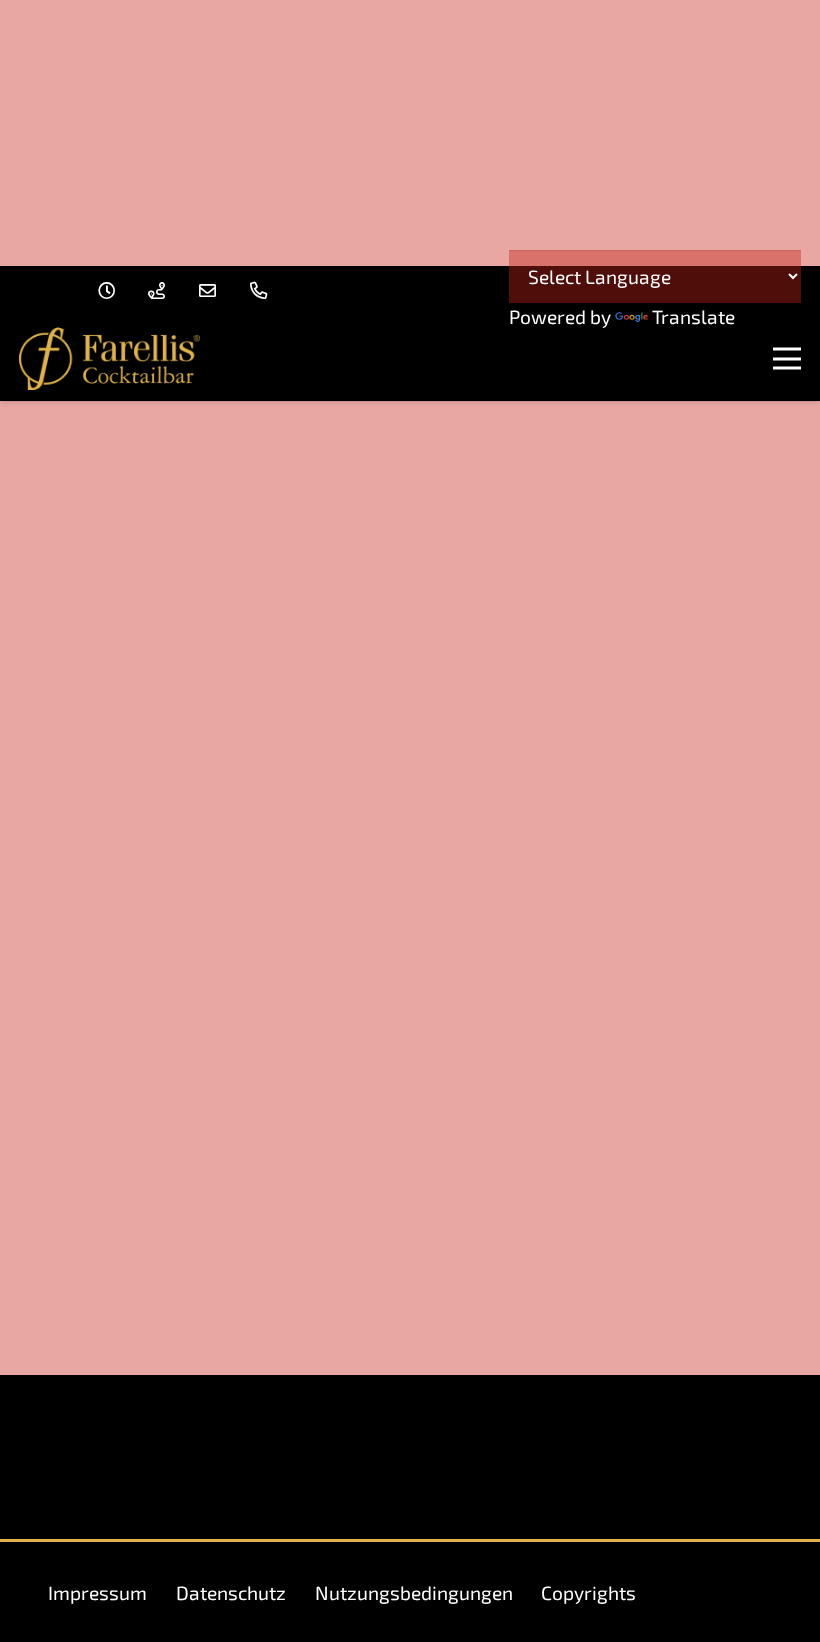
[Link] (110, 290)
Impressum (97, 1592)
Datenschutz (231, 1592)
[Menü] (786, 359)
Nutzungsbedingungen (414, 1592)
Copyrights (588, 1592)
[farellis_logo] (109, 358)
